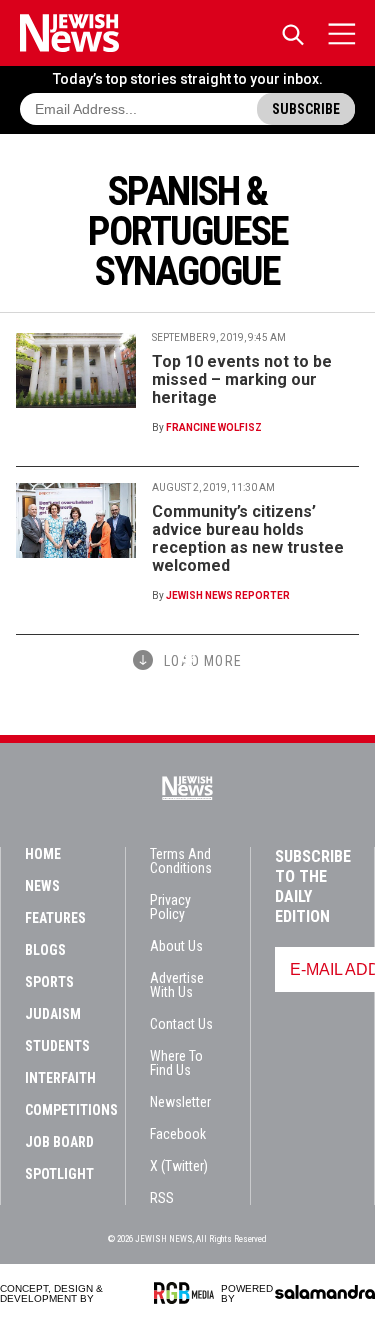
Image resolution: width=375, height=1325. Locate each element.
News (42, 886)
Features (55, 918)
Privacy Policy (170, 907)
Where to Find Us (176, 1063)
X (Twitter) (179, 1166)
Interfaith (60, 1078)
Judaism (53, 1014)
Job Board (59, 1142)
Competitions (71, 1110)
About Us (176, 946)
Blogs (45, 950)
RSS (162, 1198)
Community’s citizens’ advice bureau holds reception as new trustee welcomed (248, 538)
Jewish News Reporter (228, 595)
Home (43, 854)
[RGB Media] (187, 1293)
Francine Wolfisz (214, 427)
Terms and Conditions (181, 861)
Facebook (178, 1134)
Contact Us (181, 1024)
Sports (49, 982)
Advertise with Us (177, 985)
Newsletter (180, 1102)
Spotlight (59, 1174)
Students (57, 1046)
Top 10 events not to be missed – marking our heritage (242, 379)
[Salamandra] (325, 1292)
